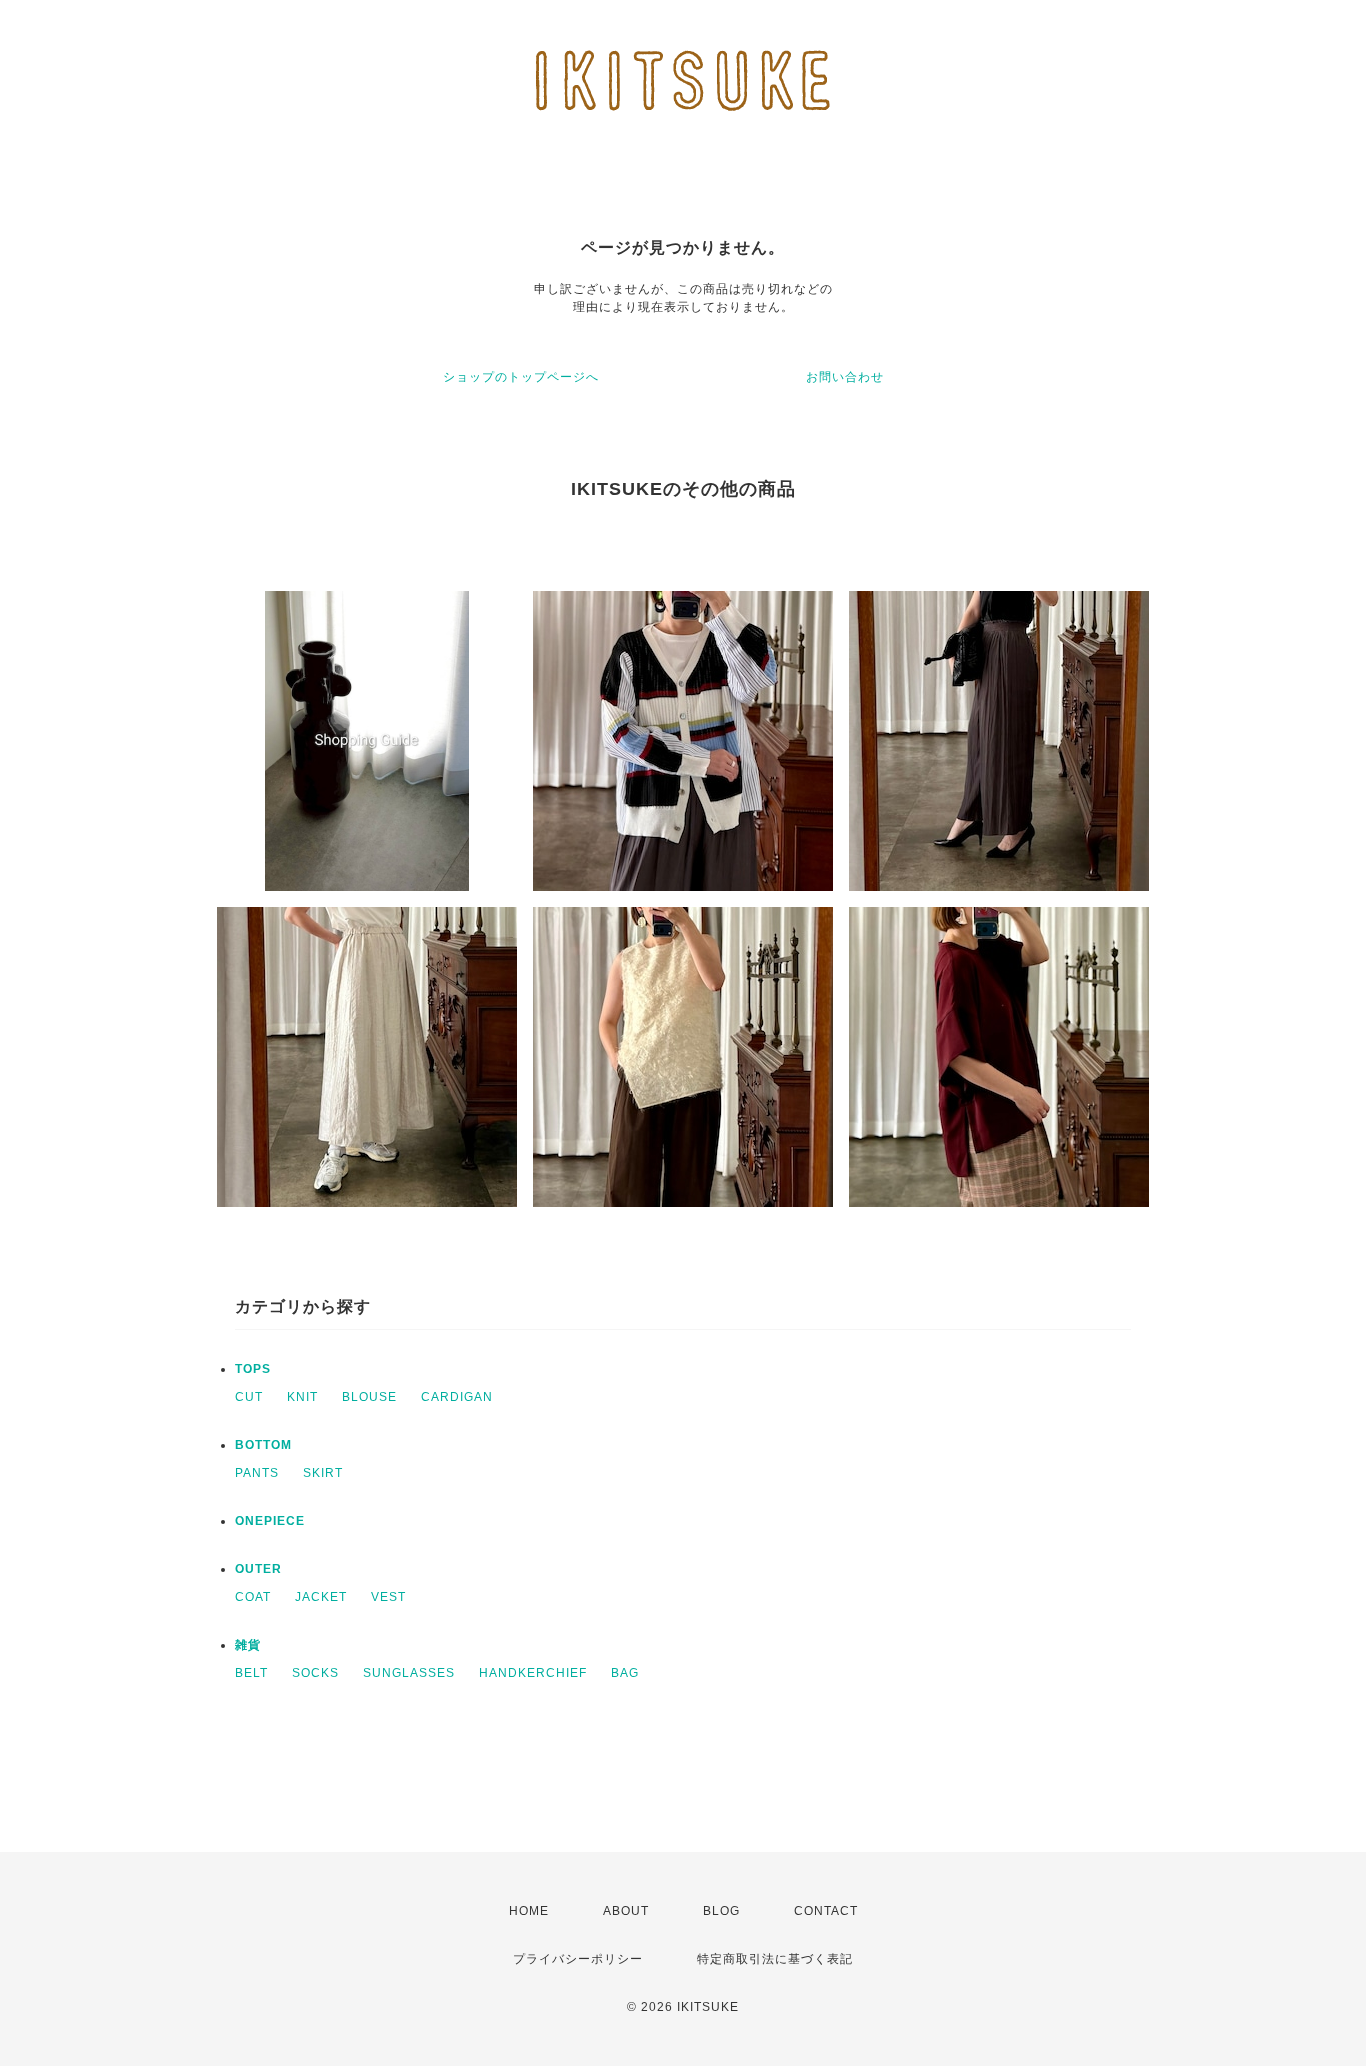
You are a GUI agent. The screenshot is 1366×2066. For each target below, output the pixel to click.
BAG (625, 1673)
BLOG (721, 1911)
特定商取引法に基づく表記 (775, 1959)
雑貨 (248, 1645)
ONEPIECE (270, 1521)
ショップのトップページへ (521, 377)
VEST (388, 1597)
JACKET (321, 1597)
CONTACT (826, 1911)
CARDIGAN (457, 1397)
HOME (529, 1911)
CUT (249, 1397)
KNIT (302, 1397)
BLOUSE (369, 1397)
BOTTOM (263, 1445)
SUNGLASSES (409, 1673)
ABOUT (626, 1911)
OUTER (258, 1569)
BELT (251, 1673)
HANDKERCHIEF (533, 1673)
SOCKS (315, 1673)
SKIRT (323, 1473)
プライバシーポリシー (578, 1959)
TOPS (253, 1369)
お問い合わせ (845, 377)
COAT (253, 1597)
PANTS (257, 1473)
